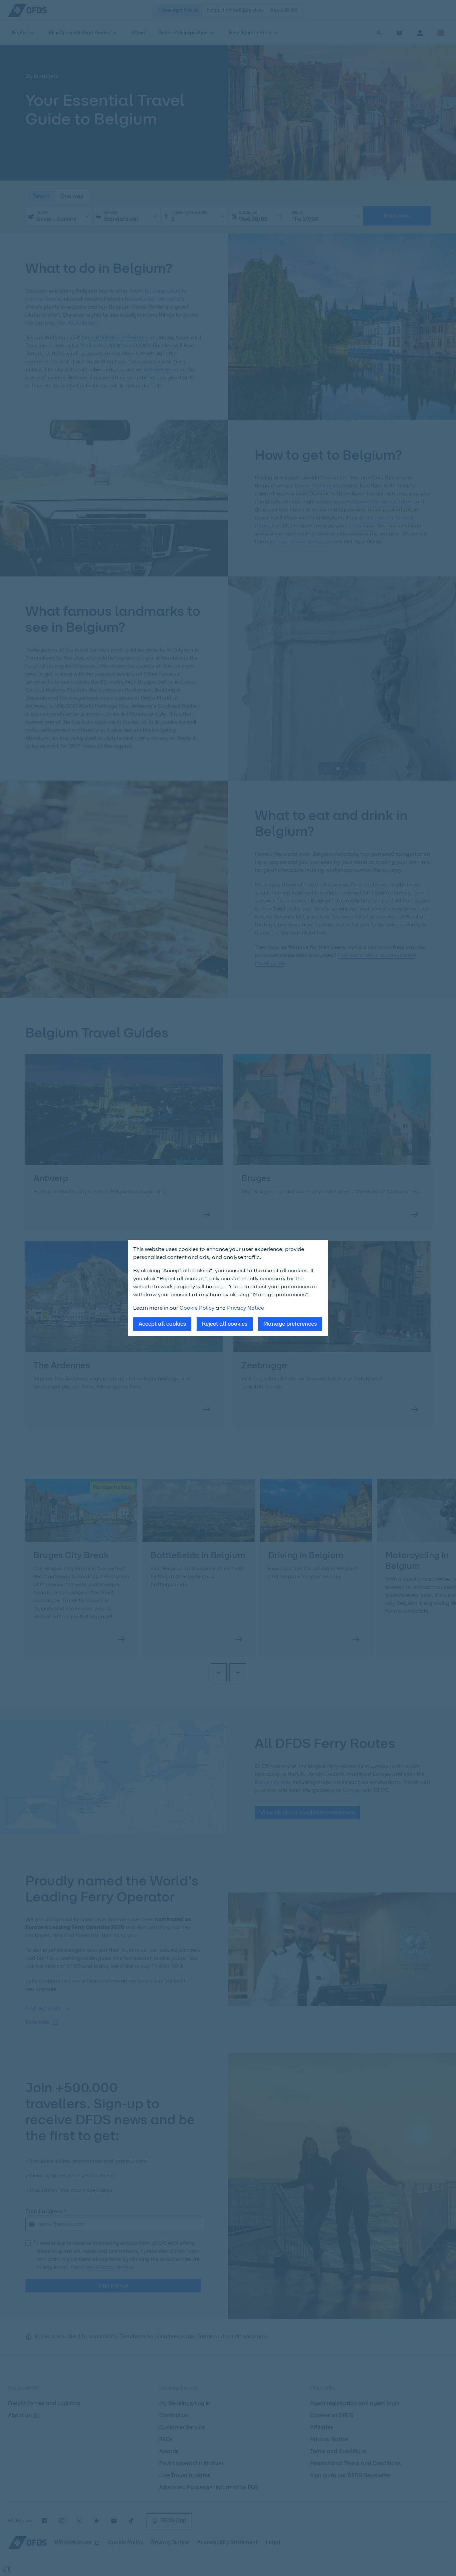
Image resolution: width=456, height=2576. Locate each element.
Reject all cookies (225, 1324)
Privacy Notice (246, 1308)
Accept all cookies (162, 1324)
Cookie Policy (197, 1308)
